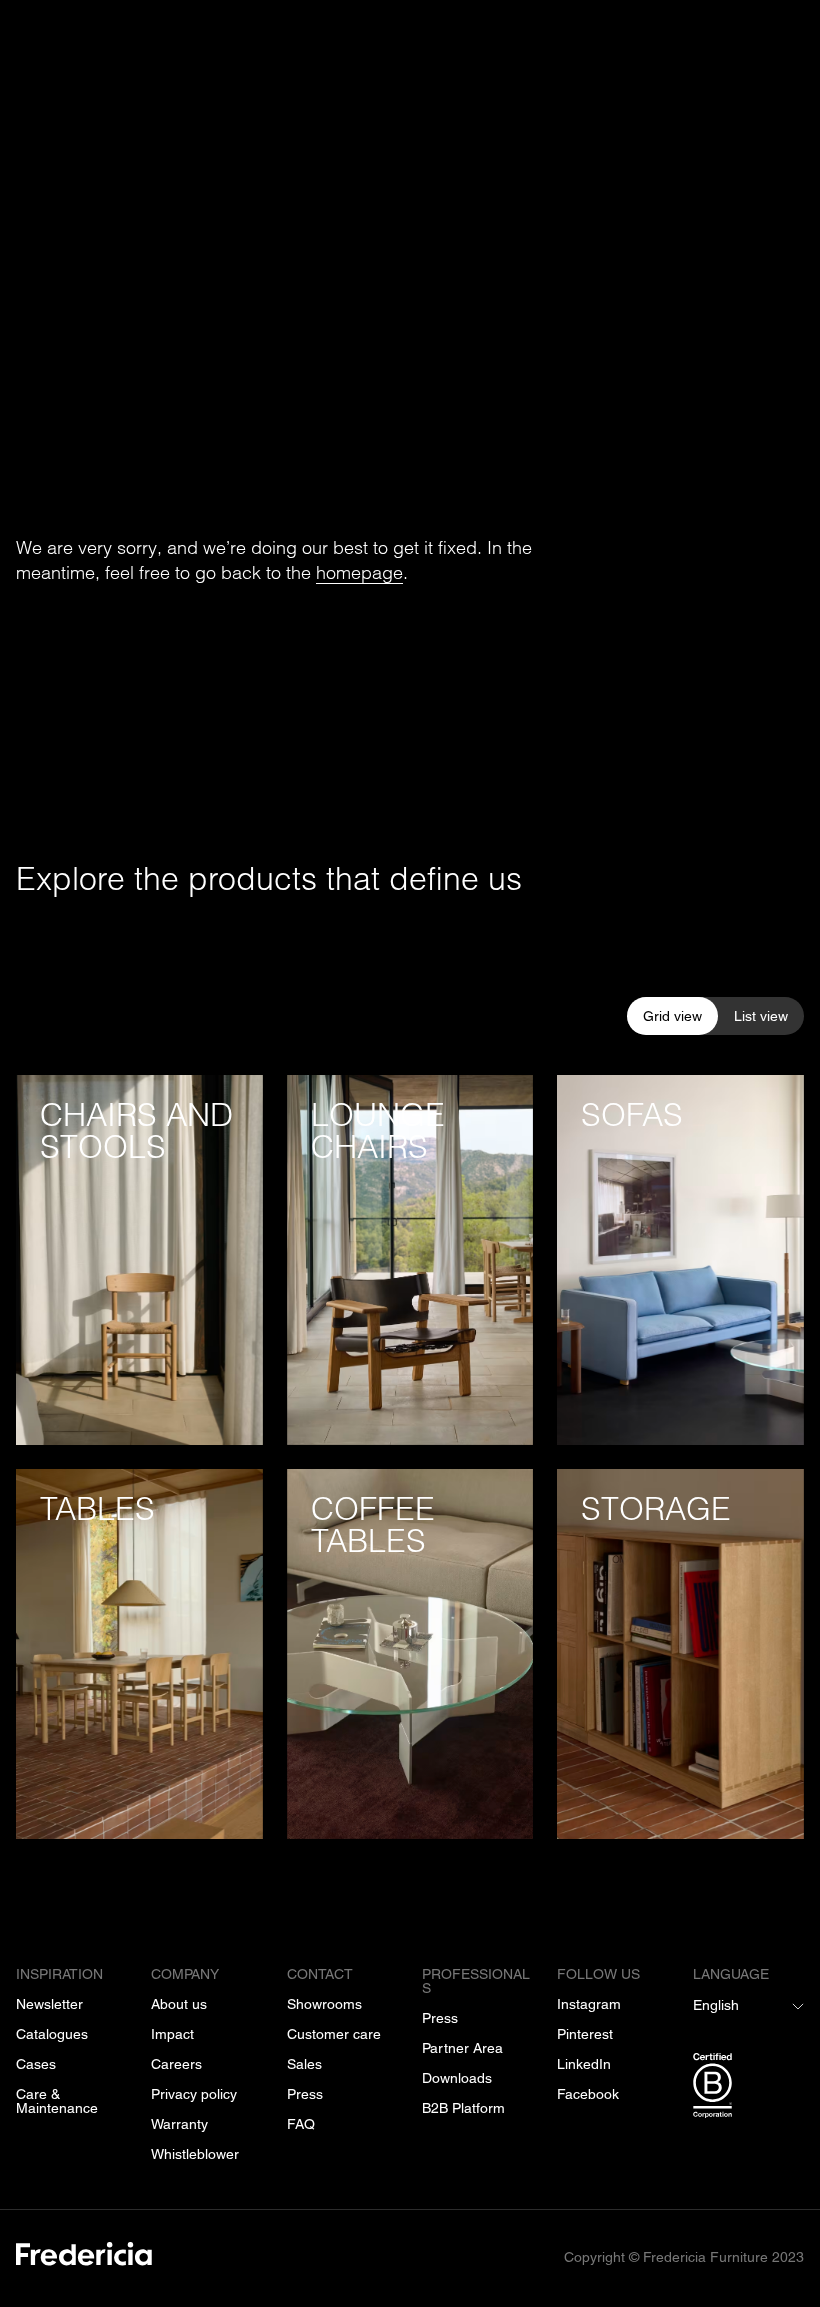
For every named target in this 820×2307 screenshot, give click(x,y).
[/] (84, 2257)
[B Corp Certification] (748, 2089)
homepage (359, 571)
